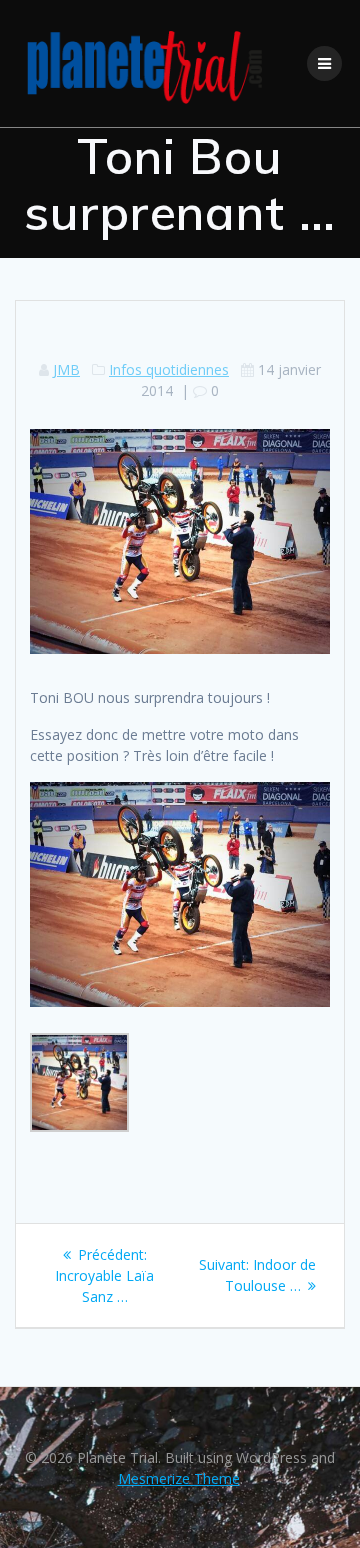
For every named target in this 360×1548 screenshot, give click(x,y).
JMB (66, 369)
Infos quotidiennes (169, 369)
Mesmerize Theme (179, 1478)
